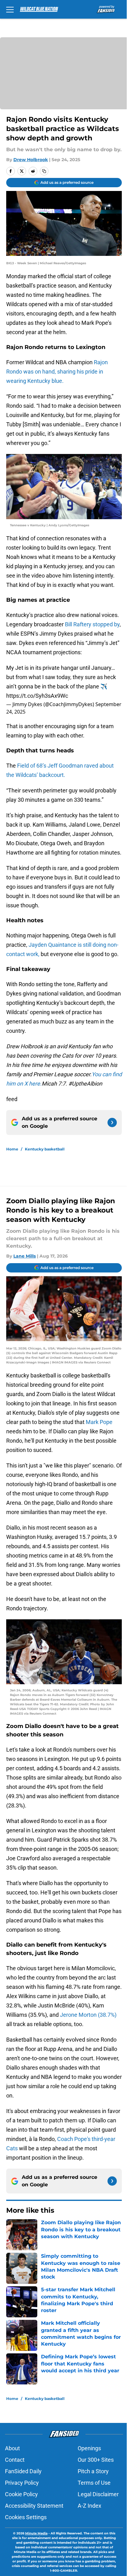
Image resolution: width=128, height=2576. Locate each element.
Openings (89, 2448)
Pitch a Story (93, 2471)
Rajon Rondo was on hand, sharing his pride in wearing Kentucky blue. (57, 372)
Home (12, 1149)
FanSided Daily (23, 2471)
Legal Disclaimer (98, 2494)
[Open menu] (10, 9)
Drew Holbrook (31, 160)
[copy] (44, 171)
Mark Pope (99, 1422)
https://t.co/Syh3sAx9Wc (37, 696)
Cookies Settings (26, 2517)
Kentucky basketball (45, 1149)
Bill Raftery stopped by (92, 624)
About (12, 2448)
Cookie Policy (21, 2494)
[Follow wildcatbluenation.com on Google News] (112, 1122)
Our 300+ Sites (96, 2460)
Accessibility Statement (34, 2506)
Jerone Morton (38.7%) (88, 2015)
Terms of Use (94, 2483)
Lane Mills (25, 1256)
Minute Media (36, 2533)
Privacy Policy (22, 2483)
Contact (15, 2460)
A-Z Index (89, 2506)
